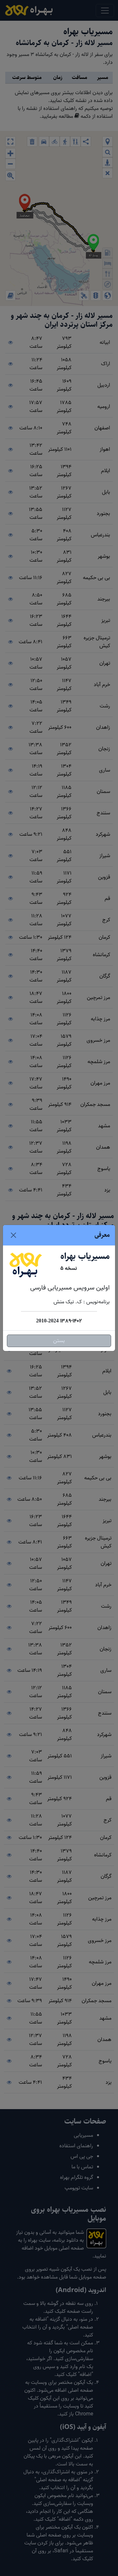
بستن (59, 1341)
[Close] (13, 1235)
